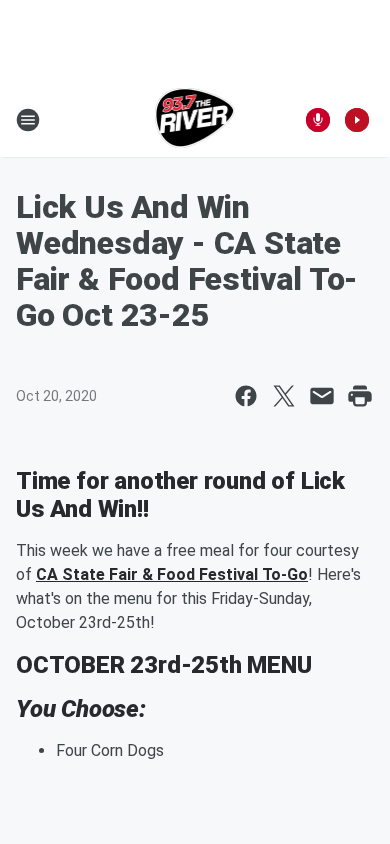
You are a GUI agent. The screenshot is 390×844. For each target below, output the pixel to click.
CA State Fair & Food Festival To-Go (172, 574)
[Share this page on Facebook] (246, 396)
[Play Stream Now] (357, 120)
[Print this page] (360, 396)
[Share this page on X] (284, 396)
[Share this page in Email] (322, 396)
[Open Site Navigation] (28, 120)
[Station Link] (195, 120)
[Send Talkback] (318, 120)
